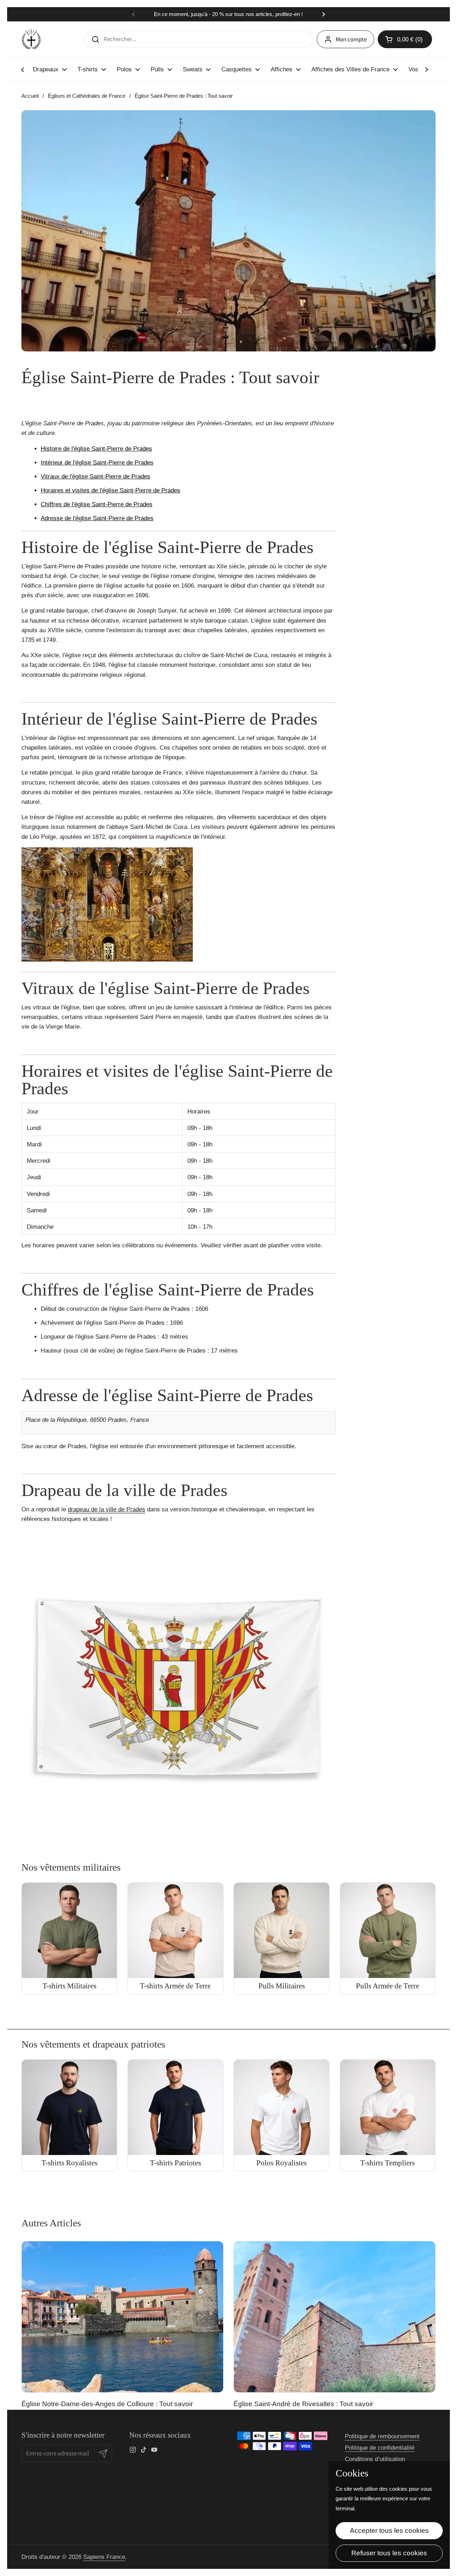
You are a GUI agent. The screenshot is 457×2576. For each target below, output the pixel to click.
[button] (405, 39)
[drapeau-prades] (179, 1842)
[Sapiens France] (31, 39)
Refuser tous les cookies (389, 2553)
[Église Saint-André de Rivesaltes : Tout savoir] (335, 2317)
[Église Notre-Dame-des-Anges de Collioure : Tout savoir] (122, 2317)
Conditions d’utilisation (375, 2459)
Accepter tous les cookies (389, 2531)
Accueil (30, 96)
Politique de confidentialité (380, 2448)
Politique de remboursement (382, 2436)
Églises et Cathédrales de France (87, 96)
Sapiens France (104, 2557)
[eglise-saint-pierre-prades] (107, 960)
